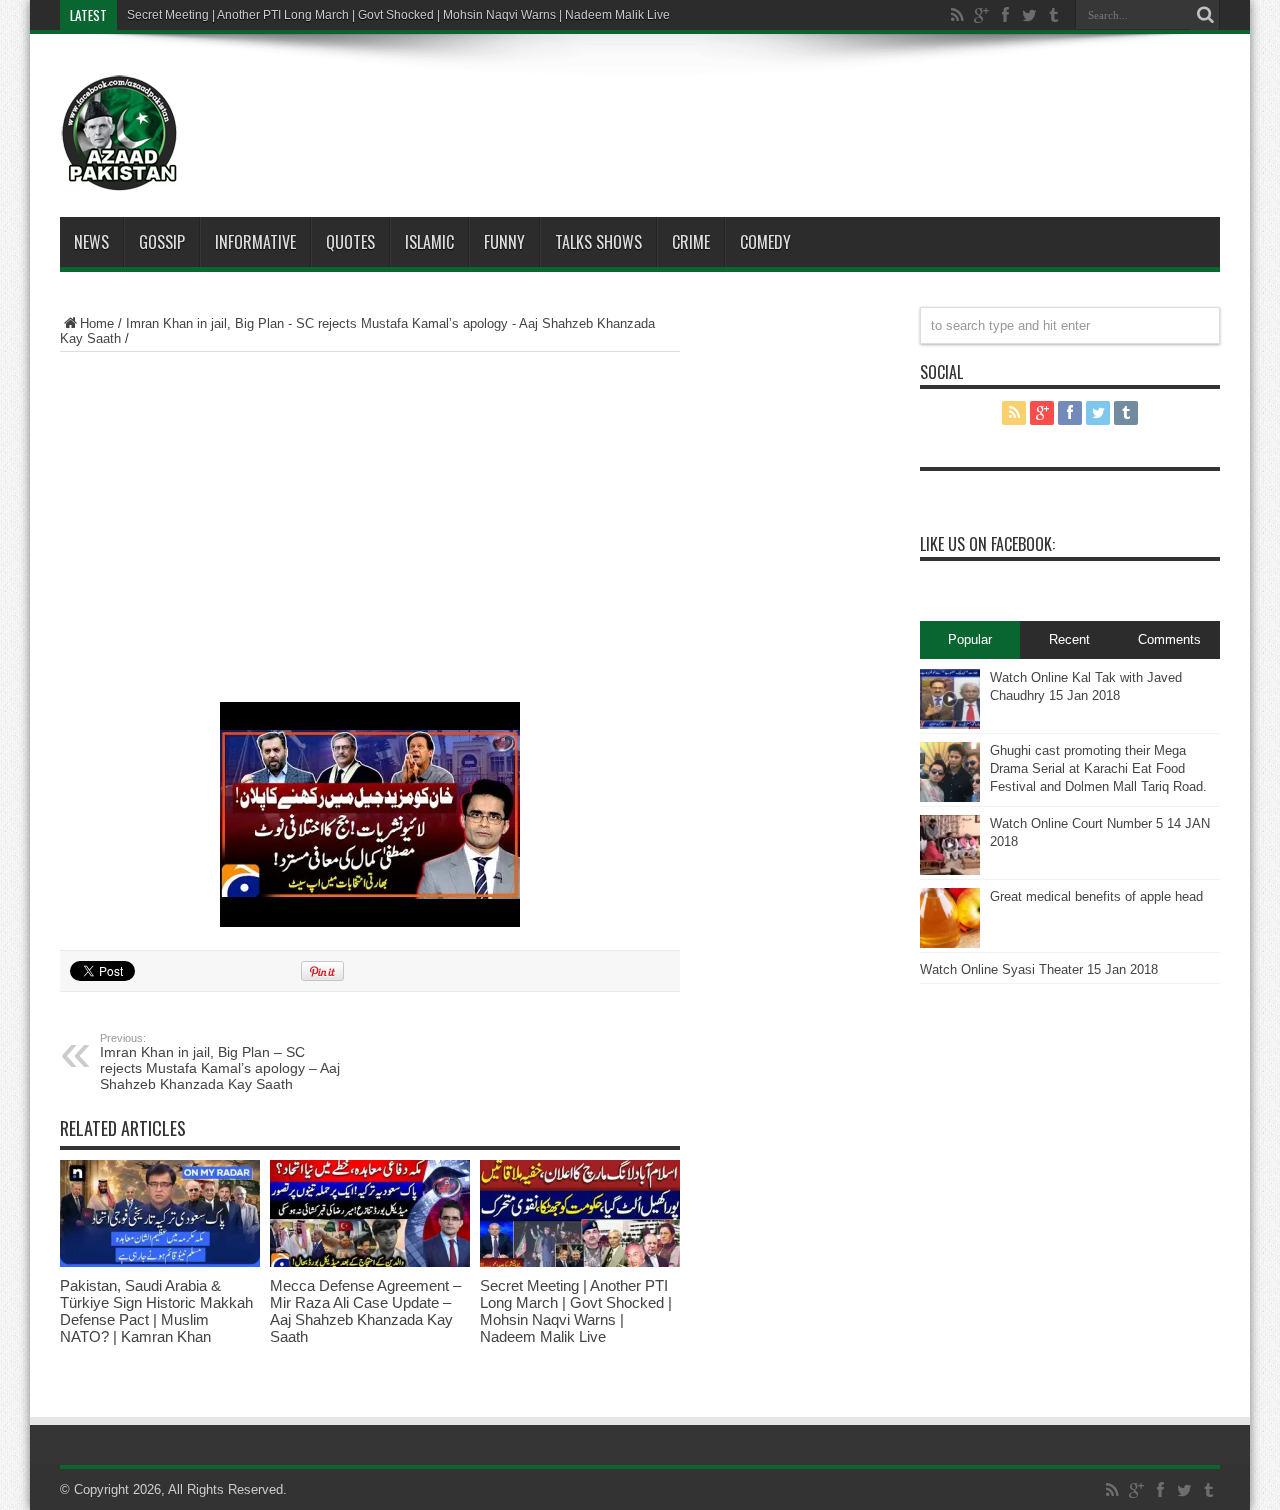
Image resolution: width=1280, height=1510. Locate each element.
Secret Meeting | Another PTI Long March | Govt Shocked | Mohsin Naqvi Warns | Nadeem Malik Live (398, 15)
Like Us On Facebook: (987, 544)
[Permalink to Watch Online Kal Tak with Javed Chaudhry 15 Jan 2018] (950, 699)
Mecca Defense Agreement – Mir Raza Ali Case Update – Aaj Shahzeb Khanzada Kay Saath (365, 1311)
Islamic (429, 242)
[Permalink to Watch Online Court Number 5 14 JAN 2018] (950, 845)
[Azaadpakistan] (120, 133)
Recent (1069, 639)
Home (97, 323)
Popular (970, 639)
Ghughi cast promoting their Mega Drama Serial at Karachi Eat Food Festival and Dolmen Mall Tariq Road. (1098, 768)
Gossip (162, 242)
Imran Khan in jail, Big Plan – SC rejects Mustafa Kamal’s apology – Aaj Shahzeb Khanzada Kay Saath (220, 1062)
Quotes (350, 242)
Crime (691, 242)
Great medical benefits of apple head (1096, 896)
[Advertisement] (700, 104)
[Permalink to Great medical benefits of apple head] (950, 918)
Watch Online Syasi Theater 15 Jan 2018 (1039, 969)
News (91, 242)
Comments (1169, 639)
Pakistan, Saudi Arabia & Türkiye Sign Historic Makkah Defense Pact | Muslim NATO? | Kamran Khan (156, 1311)
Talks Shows (598, 242)
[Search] (1205, 15)
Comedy (765, 242)
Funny (504, 242)
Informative (255, 242)
